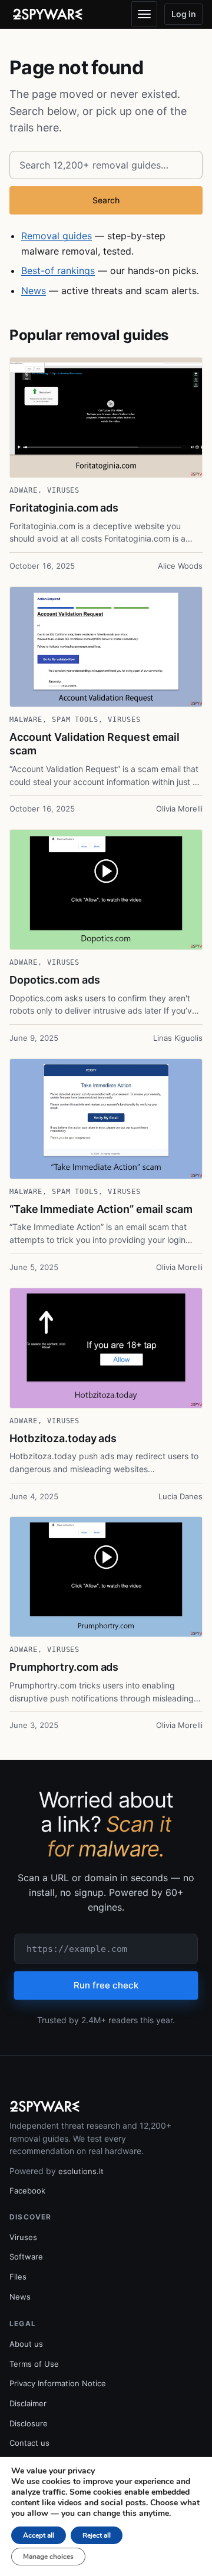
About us (26, 2344)
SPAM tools (75, 720)
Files (18, 2277)
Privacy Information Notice (58, 2383)
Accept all (39, 2535)
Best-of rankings (58, 271)
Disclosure (29, 2423)
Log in (184, 14)
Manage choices (48, 2557)
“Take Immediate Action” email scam (101, 1209)
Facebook (27, 2191)
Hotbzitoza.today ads (63, 1438)
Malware (26, 720)
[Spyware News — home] (48, 14)
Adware (24, 490)
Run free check (106, 1985)
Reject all (97, 2535)
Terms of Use (34, 2364)
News (34, 291)
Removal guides (57, 236)
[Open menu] (144, 14)
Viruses (64, 490)
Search (106, 200)
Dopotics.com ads (55, 980)
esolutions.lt (81, 2171)
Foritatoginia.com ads (64, 508)
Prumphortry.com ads (64, 1667)
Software (26, 2257)
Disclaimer (28, 2403)
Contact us (29, 2443)
